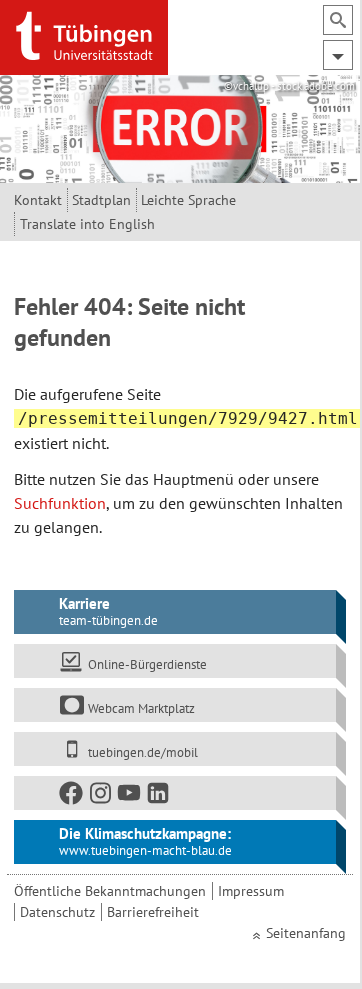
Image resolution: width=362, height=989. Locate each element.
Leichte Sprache (188, 200)
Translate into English (87, 224)
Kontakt (38, 200)
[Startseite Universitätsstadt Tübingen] (84, 36)
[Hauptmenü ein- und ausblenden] (338, 55)
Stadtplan (101, 200)
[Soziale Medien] (175, 793)
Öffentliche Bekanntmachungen (110, 891)
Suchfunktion (60, 503)
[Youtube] (130, 796)
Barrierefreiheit (153, 912)
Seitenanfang (306, 933)
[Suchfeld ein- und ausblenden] (338, 20)
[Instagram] (101, 796)
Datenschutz (57, 912)
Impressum (251, 891)
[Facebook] (72, 796)
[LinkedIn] (159, 796)
